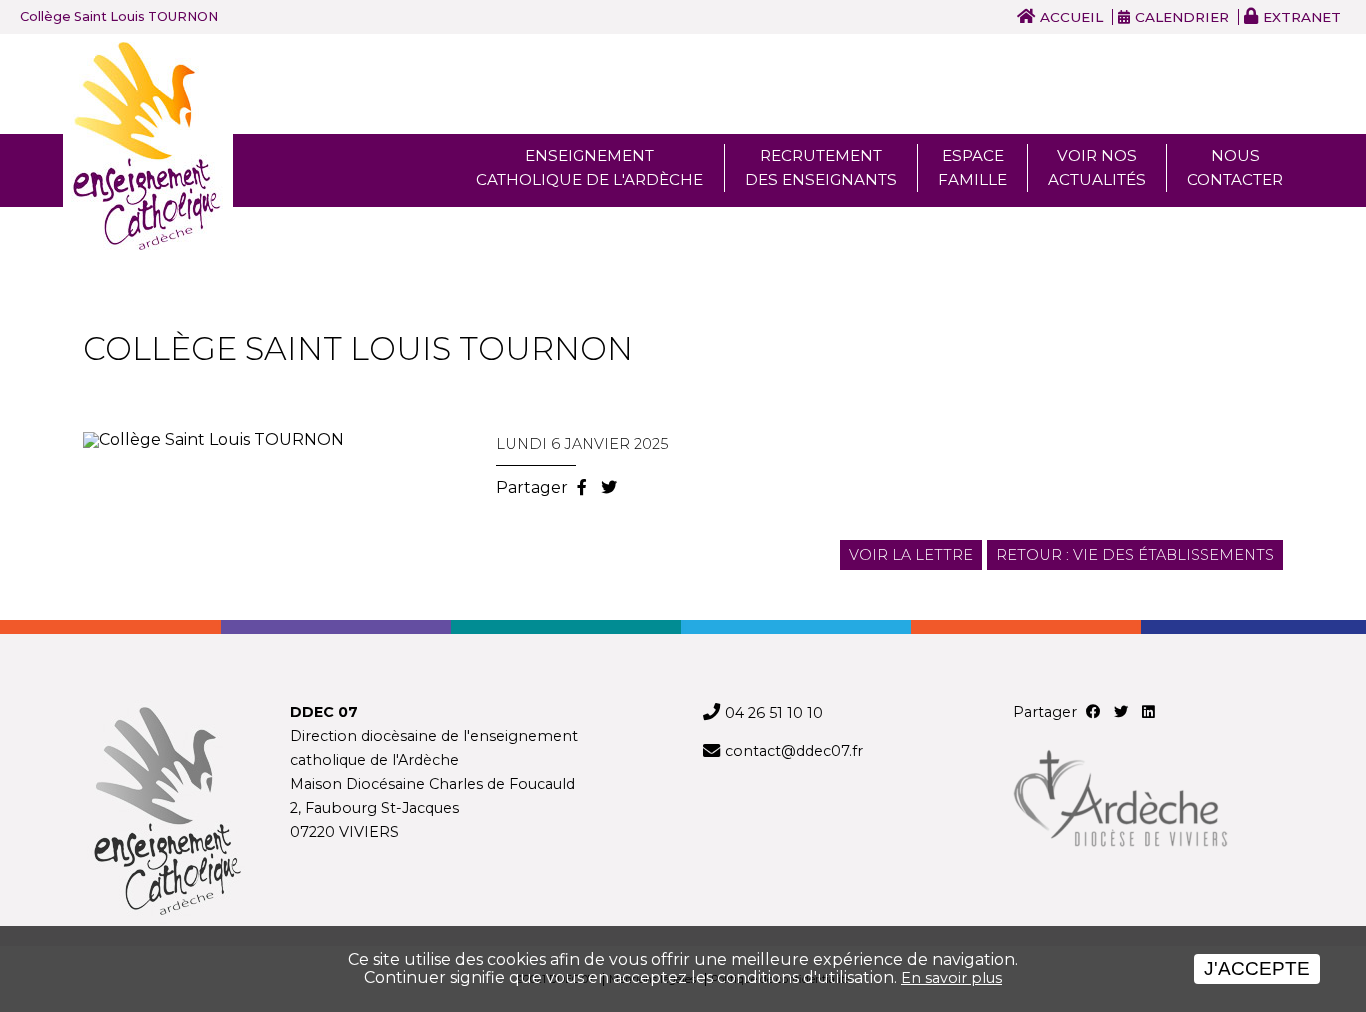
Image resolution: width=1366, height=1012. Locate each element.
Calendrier (1182, 17)
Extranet (1302, 17)
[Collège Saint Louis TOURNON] (269, 440)
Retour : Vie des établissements (1135, 555)
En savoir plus (951, 978)
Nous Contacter (1235, 167)
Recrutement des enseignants (821, 167)
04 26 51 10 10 (774, 713)
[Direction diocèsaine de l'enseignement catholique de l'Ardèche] (166, 813)
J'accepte (1257, 968)
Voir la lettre (911, 555)
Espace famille (972, 167)
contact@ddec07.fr (794, 751)
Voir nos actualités (1097, 167)
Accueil (1071, 17)
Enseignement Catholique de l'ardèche (589, 167)
